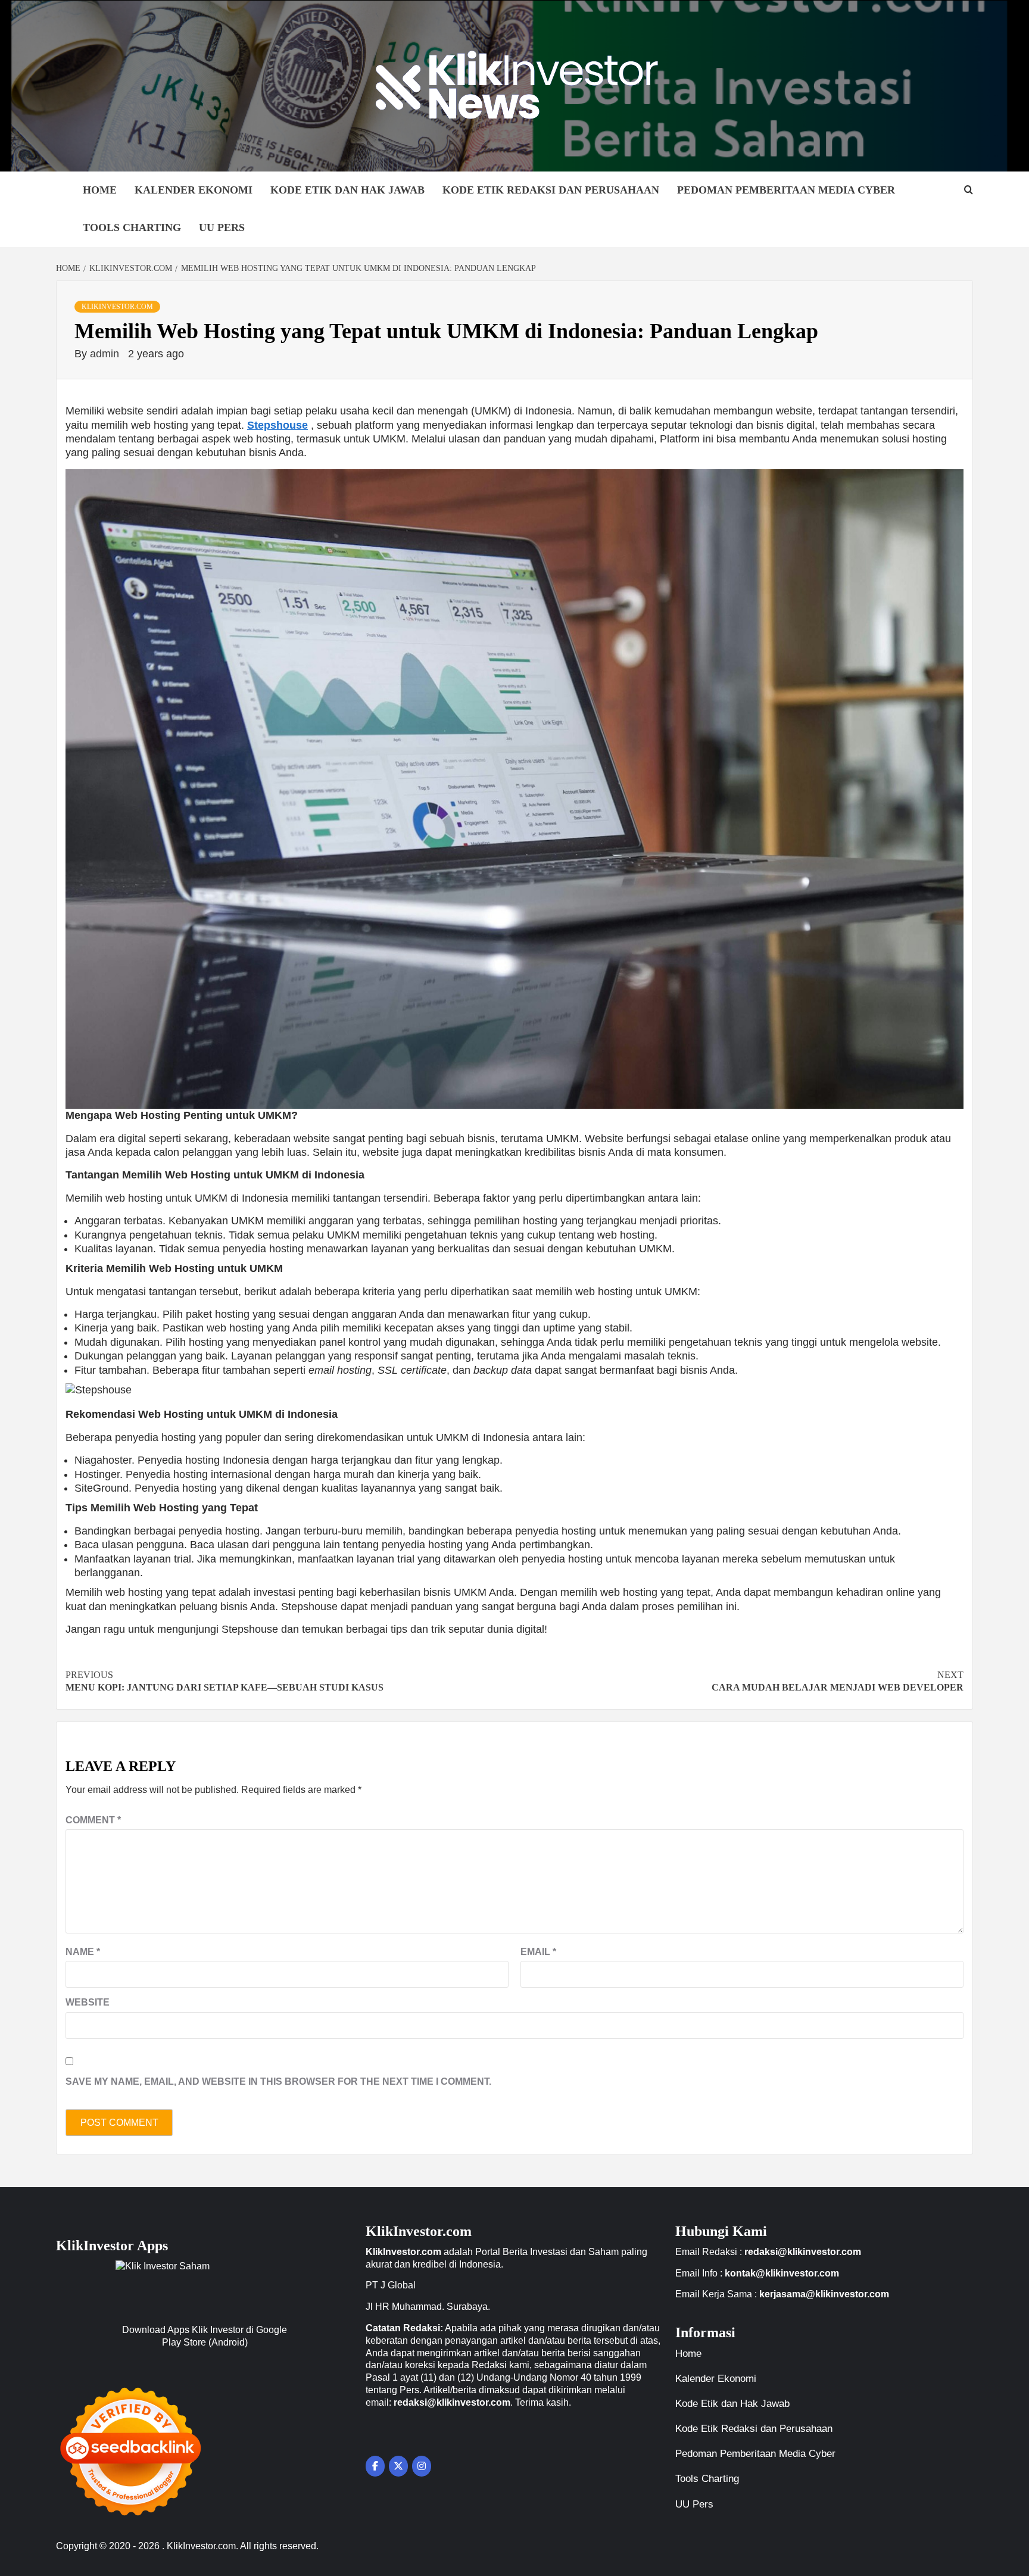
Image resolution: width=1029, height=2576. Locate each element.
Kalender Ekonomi (194, 190)
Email (538, 1952)
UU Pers (222, 227)
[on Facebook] (375, 2466)
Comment (93, 1820)
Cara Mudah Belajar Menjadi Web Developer (838, 1681)
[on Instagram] (422, 2466)
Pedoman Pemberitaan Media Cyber (786, 190)
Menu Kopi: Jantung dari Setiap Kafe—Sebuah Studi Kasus (224, 1681)
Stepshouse (277, 425)
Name (83, 1952)
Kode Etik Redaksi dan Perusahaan (551, 190)
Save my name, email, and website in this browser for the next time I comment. (278, 2081)
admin (106, 354)
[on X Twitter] (398, 2466)
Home (100, 190)
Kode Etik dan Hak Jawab (347, 190)
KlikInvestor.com (117, 307)
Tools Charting (132, 227)
